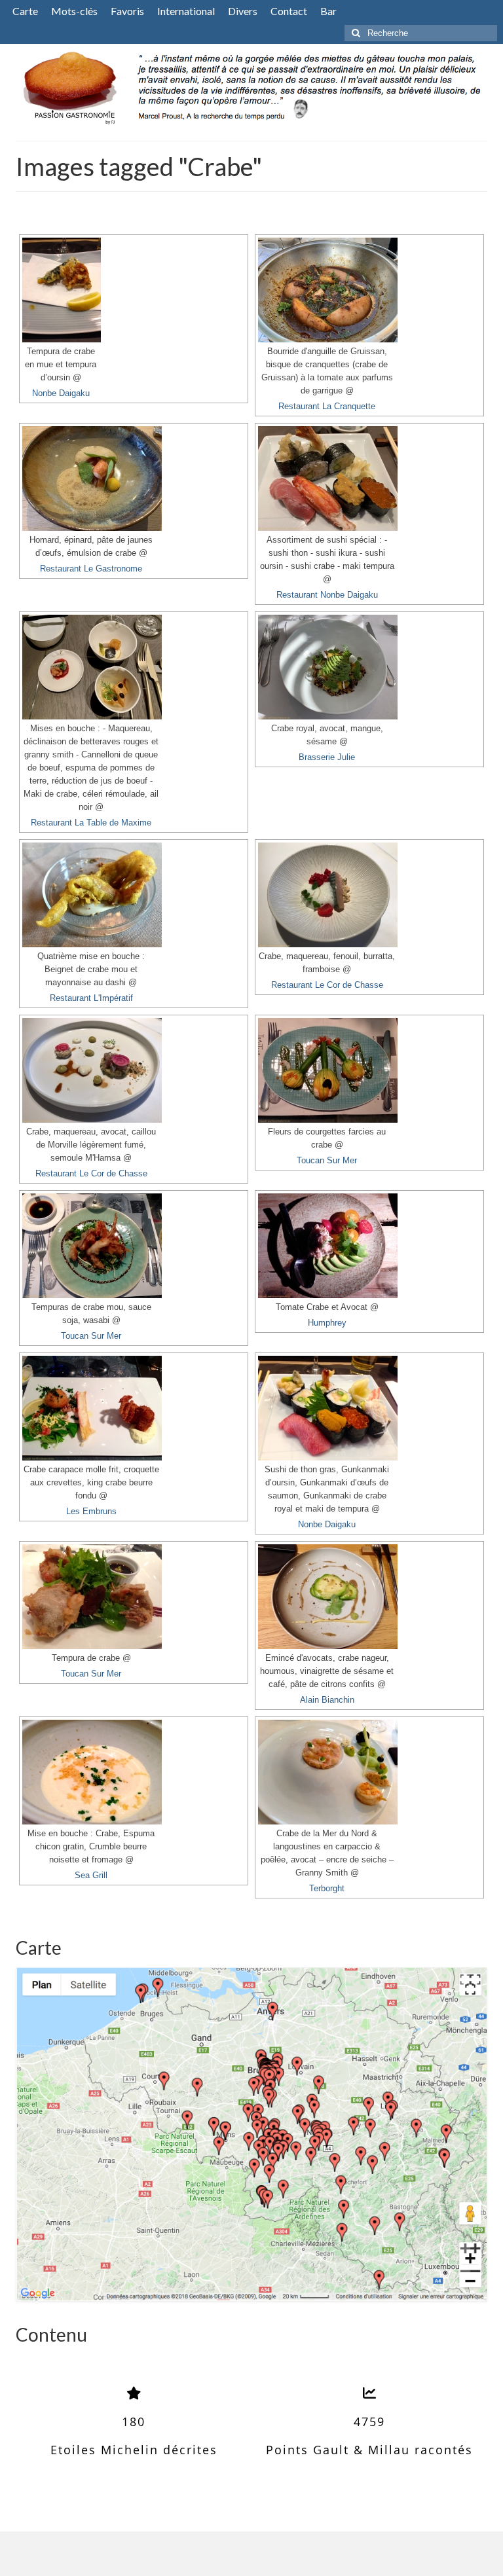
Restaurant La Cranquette (327, 407)
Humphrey (327, 1323)
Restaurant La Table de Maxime (91, 823)
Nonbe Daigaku (61, 393)
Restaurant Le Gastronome (91, 569)
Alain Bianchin (327, 1700)
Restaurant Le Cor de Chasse (327, 985)
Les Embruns (91, 1512)
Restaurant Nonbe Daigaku (327, 595)
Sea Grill (91, 1876)
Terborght (327, 1889)
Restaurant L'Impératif (91, 998)
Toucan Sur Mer (327, 1161)
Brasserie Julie (327, 757)
